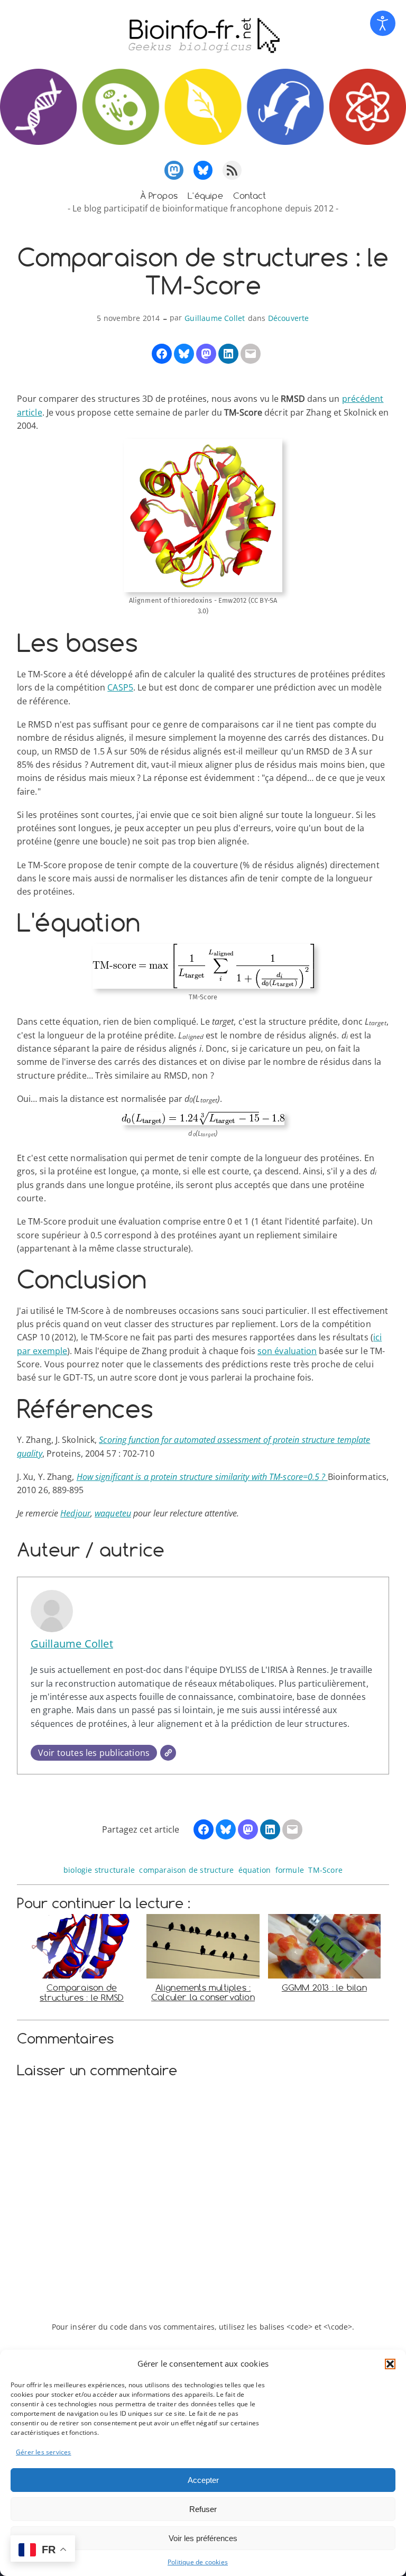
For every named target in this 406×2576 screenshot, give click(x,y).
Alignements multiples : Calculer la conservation (203, 1993)
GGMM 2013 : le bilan (324, 1988)
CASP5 (120, 687)
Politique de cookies (198, 2562)
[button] (390, 2364)
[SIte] (168, 1753)
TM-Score (325, 1870)
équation (255, 1870)
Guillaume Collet (215, 318)
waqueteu (113, 1513)
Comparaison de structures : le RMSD (82, 1993)
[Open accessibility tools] (383, 23)
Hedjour (75, 1513)
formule (290, 1870)
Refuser (203, 2509)
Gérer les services (44, 2452)
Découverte (289, 318)
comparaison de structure (186, 1870)
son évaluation (287, 1351)
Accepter (203, 2480)
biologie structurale (99, 1870)
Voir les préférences (203, 2538)
